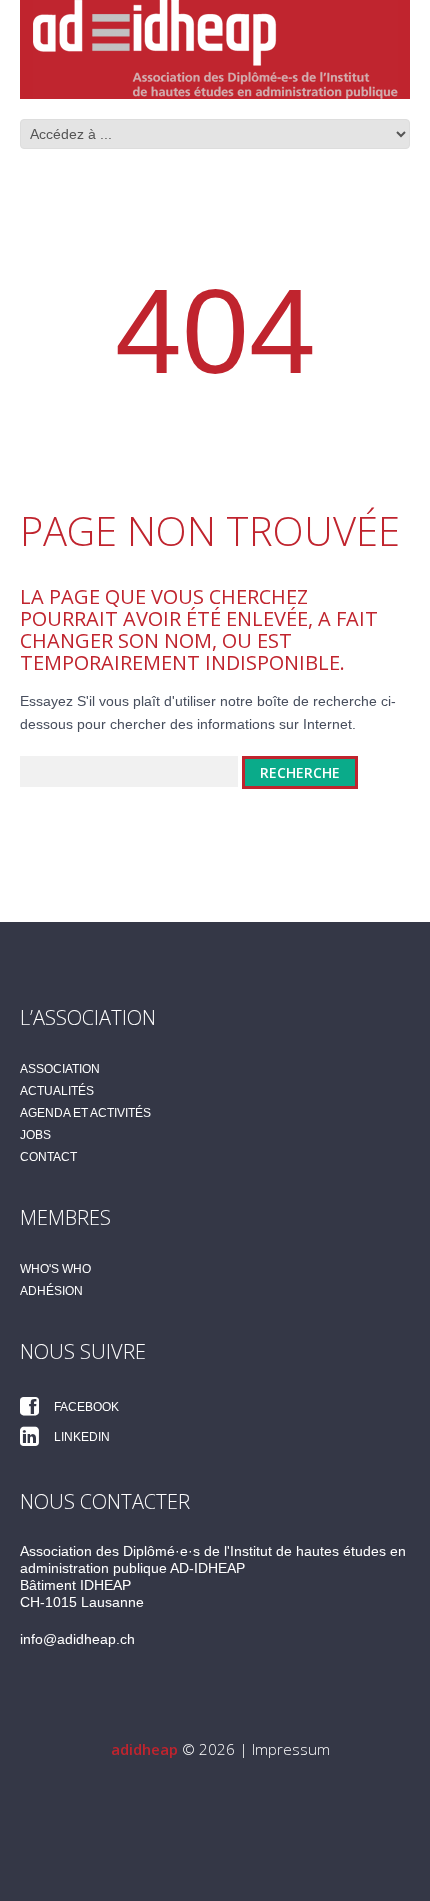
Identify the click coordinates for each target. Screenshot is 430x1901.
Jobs (35, 1135)
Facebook (85, 1407)
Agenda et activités (85, 1113)
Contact (48, 1157)
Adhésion (51, 1291)
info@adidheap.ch (77, 1639)
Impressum (291, 1749)
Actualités (57, 1091)
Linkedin (80, 1437)
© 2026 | (181, 1749)
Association (60, 1069)
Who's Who (55, 1269)
